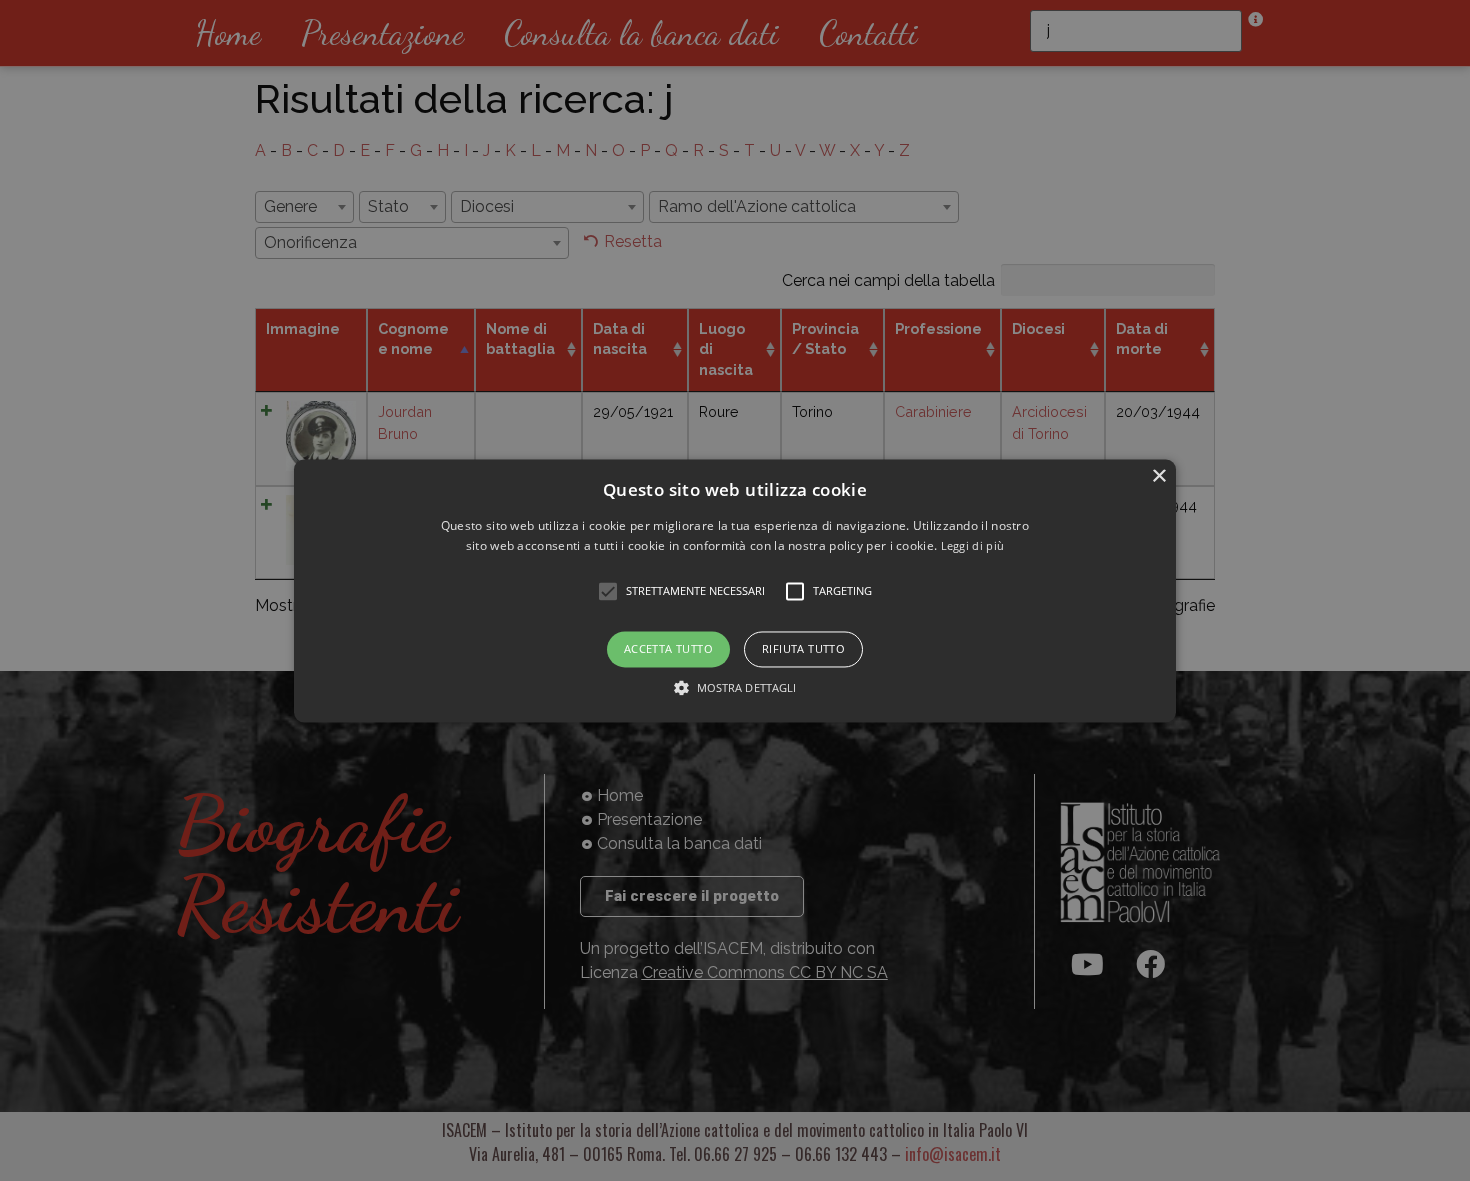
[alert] (735, 590)
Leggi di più (973, 545)
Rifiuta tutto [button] (803, 649)
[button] (735, 590)
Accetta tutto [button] (668, 649)
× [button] (1158, 476)
